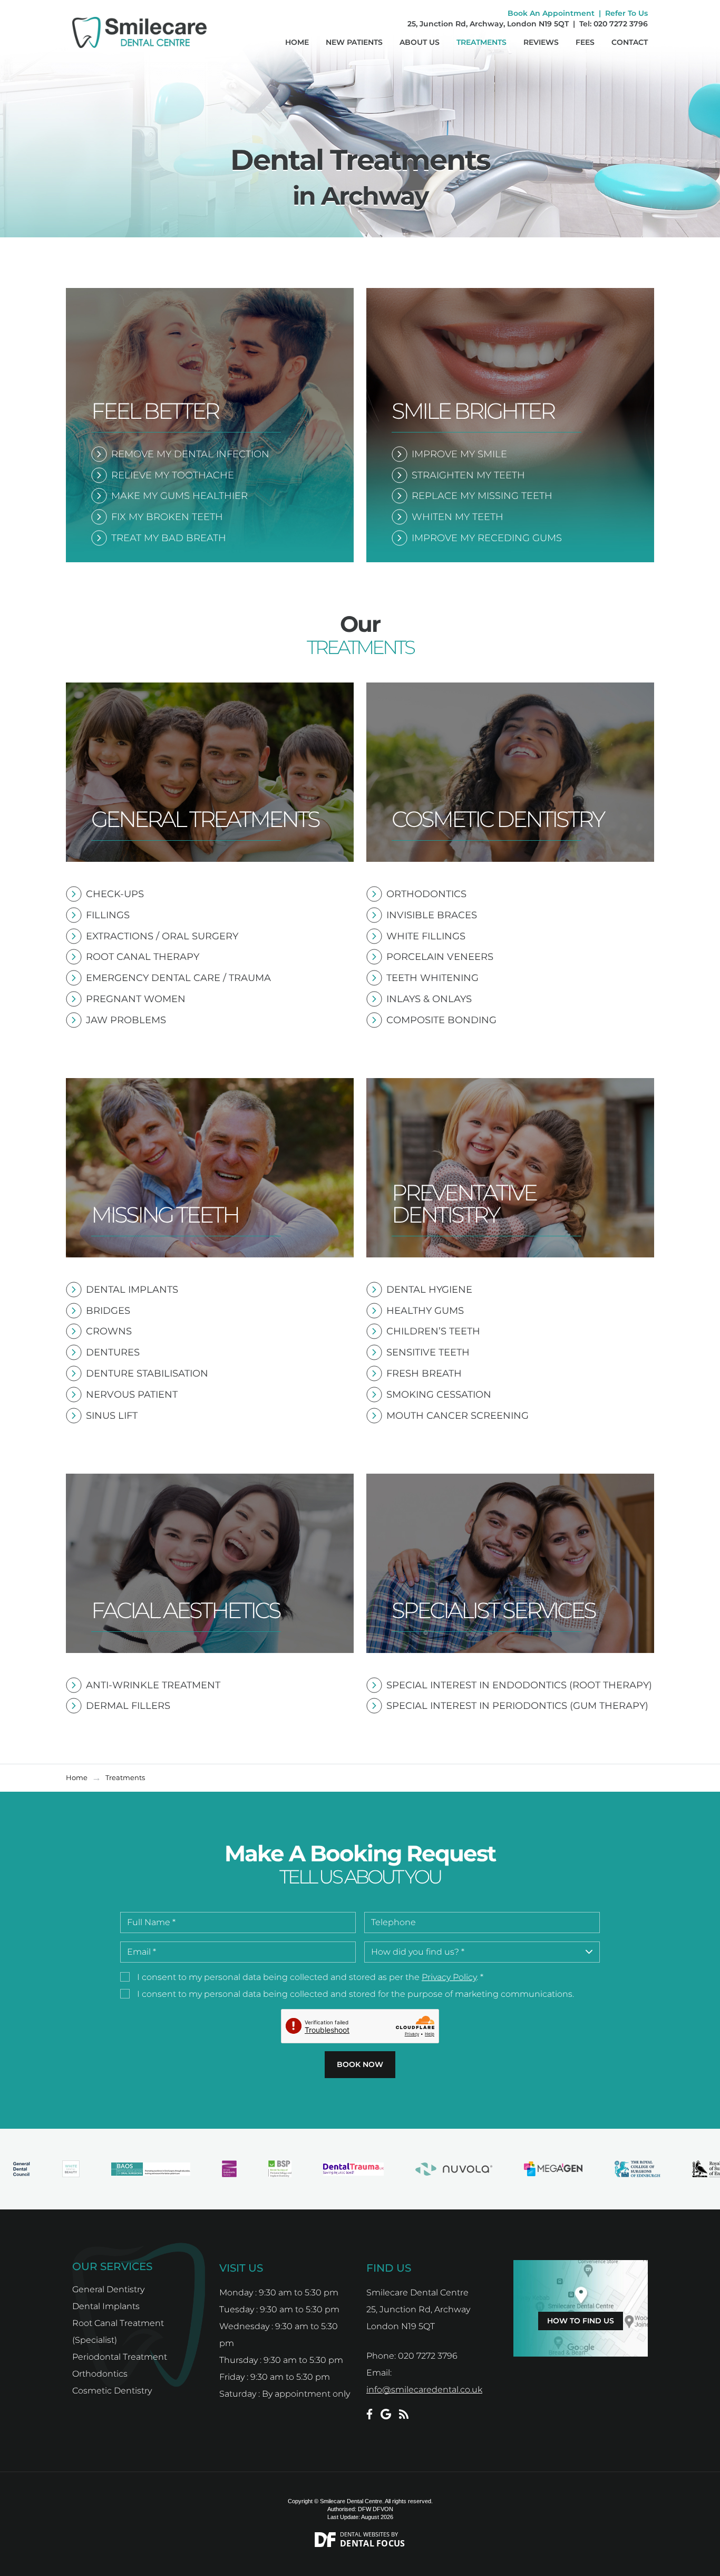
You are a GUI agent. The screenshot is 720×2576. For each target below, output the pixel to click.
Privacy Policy (449, 1977)
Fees (585, 42)
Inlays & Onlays (429, 999)
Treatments (481, 42)
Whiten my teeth (458, 517)
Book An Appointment (551, 13)
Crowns (109, 1331)
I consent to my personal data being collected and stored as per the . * (310, 1977)
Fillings (108, 915)
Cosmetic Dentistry (112, 2391)
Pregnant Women (136, 999)
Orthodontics (426, 894)
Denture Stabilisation (147, 1373)
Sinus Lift (112, 1416)
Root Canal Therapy (143, 957)
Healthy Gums (425, 1311)
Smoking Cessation (439, 1395)
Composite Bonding (441, 1020)
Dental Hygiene (429, 1290)
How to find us (581, 2321)
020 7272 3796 (621, 24)
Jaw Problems (126, 1020)
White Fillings (426, 936)
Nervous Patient (132, 1395)
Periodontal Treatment (120, 2357)
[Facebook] (369, 2414)
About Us (420, 42)
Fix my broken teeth (167, 517)
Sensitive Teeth (428, 1352)
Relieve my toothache (173, 475)
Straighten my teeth (468, 475)
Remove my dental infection (190, 454)
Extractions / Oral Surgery (162, 936)
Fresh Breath (424, 1373)
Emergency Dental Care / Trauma (178, 978)
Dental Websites (365, 2534)
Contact (630, 42)
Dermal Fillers (128, 1706)
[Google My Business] (386, 2414)
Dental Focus (373, 2543)
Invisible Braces (432, 915)
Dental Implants (132, 1290)
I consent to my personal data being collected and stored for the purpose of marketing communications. (356, 1994)
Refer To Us (626, 13)
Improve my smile (459, 454)
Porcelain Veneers (440, 957)
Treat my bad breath (169, 538)
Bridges (108, 1311)
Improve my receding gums (487, 538)
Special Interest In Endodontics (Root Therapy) (519, 1685)
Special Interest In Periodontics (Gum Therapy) (517, 1706)
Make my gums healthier (179, 496)
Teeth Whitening (432, 978)
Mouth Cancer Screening (458, 1416)
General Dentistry (108, 2289)
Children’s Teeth (433, 1331)
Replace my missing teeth (482, 496)
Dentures (113, 1352)
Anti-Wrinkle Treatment (153, 1685)
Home (297, 42)
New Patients (354, 42)
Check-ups (115, 894)
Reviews (541, 42)
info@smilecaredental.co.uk (424, 2390)
